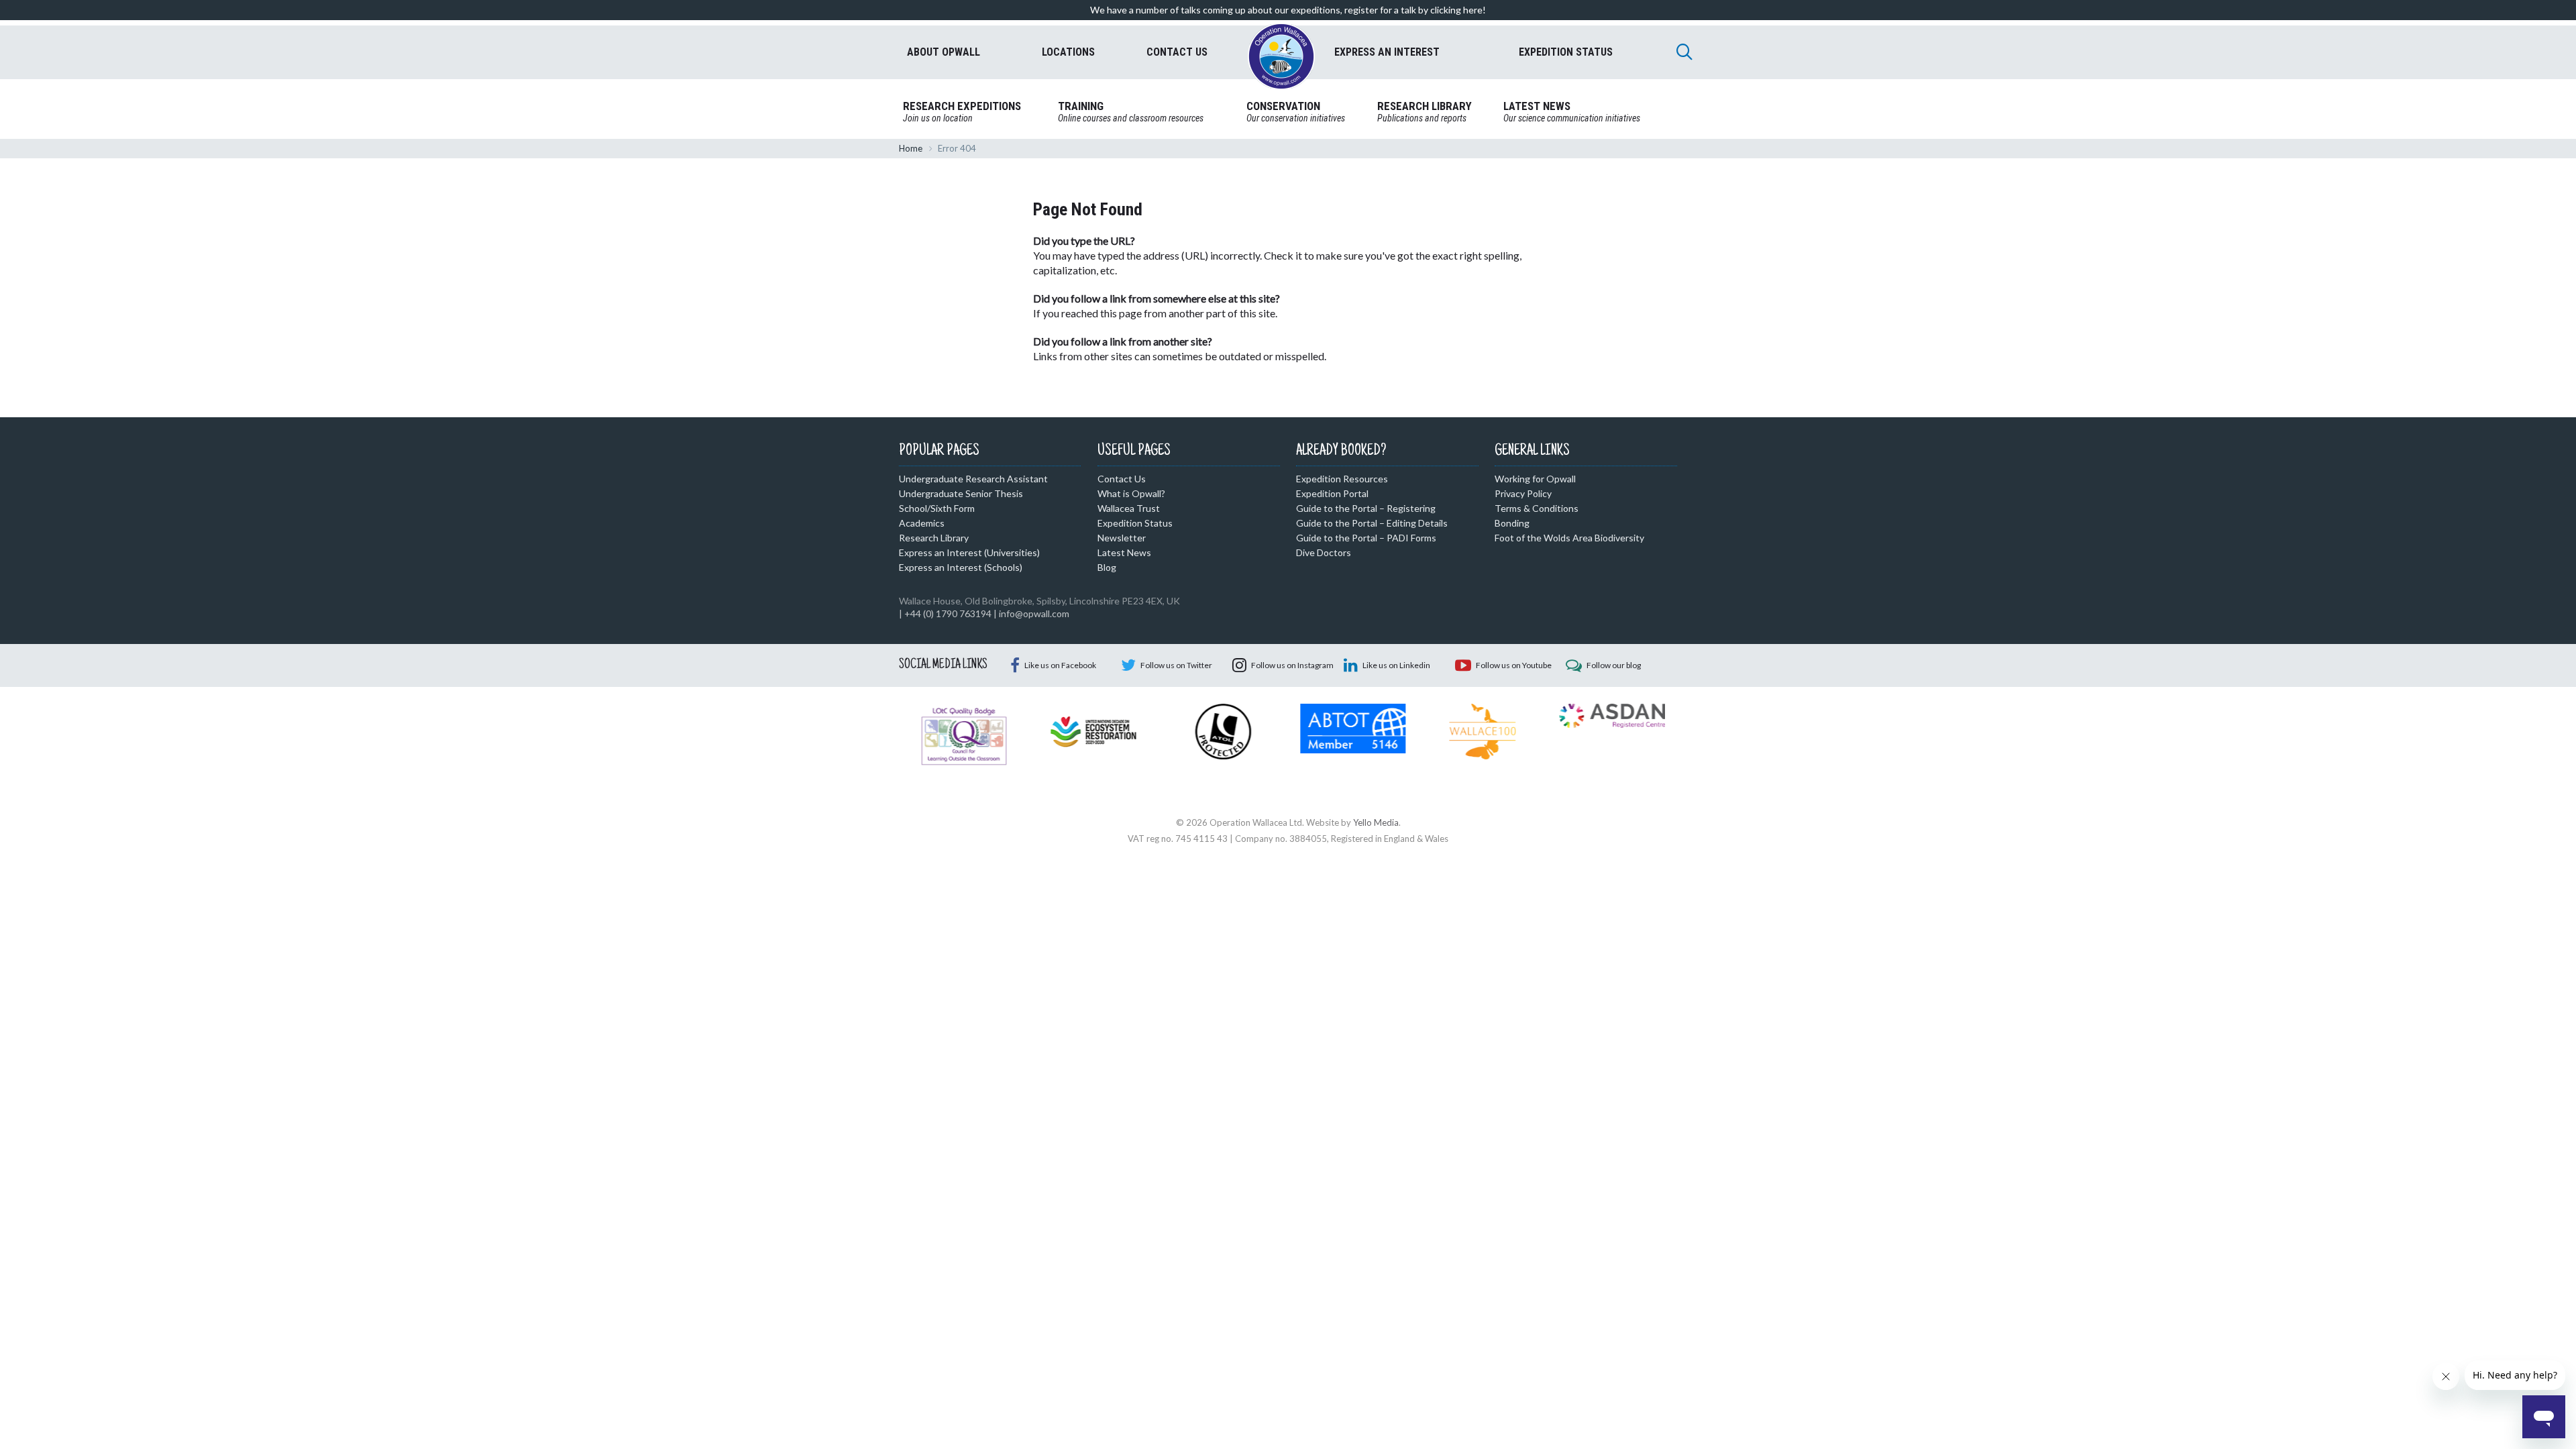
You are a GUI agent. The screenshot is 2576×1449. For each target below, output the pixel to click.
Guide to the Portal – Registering (1366, 508)
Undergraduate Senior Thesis (961, 493)
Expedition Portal (1332, 493)
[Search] (1684, 52)
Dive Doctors (1324, 552)
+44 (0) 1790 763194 (948, 613)
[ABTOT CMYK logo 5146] (1353, 727)
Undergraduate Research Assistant (973, 479)
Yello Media (1376, 822)
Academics (922, 523)
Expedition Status (1135, 523)
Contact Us (1122, 479)
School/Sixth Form (937, 508)
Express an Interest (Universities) (969, 552)
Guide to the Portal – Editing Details (1372, 523)
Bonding (1512, 523)
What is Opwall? (1131, 493)
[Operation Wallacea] (1281, 56)
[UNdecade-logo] (1093, 731)
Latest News (1124, 552)
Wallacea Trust (1129, 508)
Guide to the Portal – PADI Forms (1366, 538)
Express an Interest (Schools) (961, 567)
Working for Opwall (1535, 479)
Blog (1107, 567)
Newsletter (1122, 538)
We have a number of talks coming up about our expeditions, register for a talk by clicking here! (1288, 10)
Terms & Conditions (1537, 508)
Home (911, 148)
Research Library (934, 538)
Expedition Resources (1342, 479)
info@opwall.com (1034, 613)
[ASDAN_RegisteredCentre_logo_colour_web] (1612, 714)
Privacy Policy (1523, 493)
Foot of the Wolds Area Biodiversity (1569, 538)
